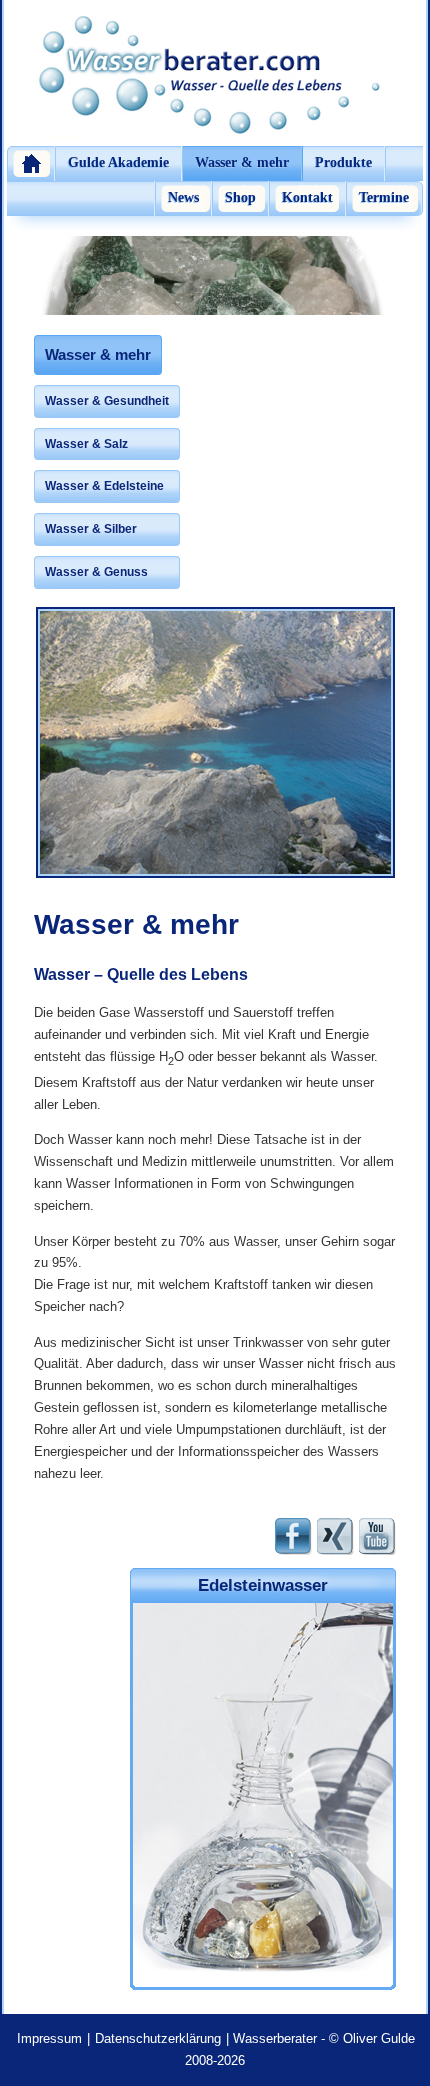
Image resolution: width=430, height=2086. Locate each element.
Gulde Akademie (118, 162)
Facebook (293, 1536)
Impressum (49, 2038)
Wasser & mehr (242, 162)
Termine (384, 197)
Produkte (343, 162)
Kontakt (307, 197)
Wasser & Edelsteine (104, 486)
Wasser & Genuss (96, 572)
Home (31, 163)
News (183, 197)
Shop (240, 197)
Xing (335, 1536)
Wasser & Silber (91, 529)
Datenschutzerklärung (158, 2038)
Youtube (377, 1536)
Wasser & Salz (86, 444)
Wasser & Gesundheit (107, 401)
